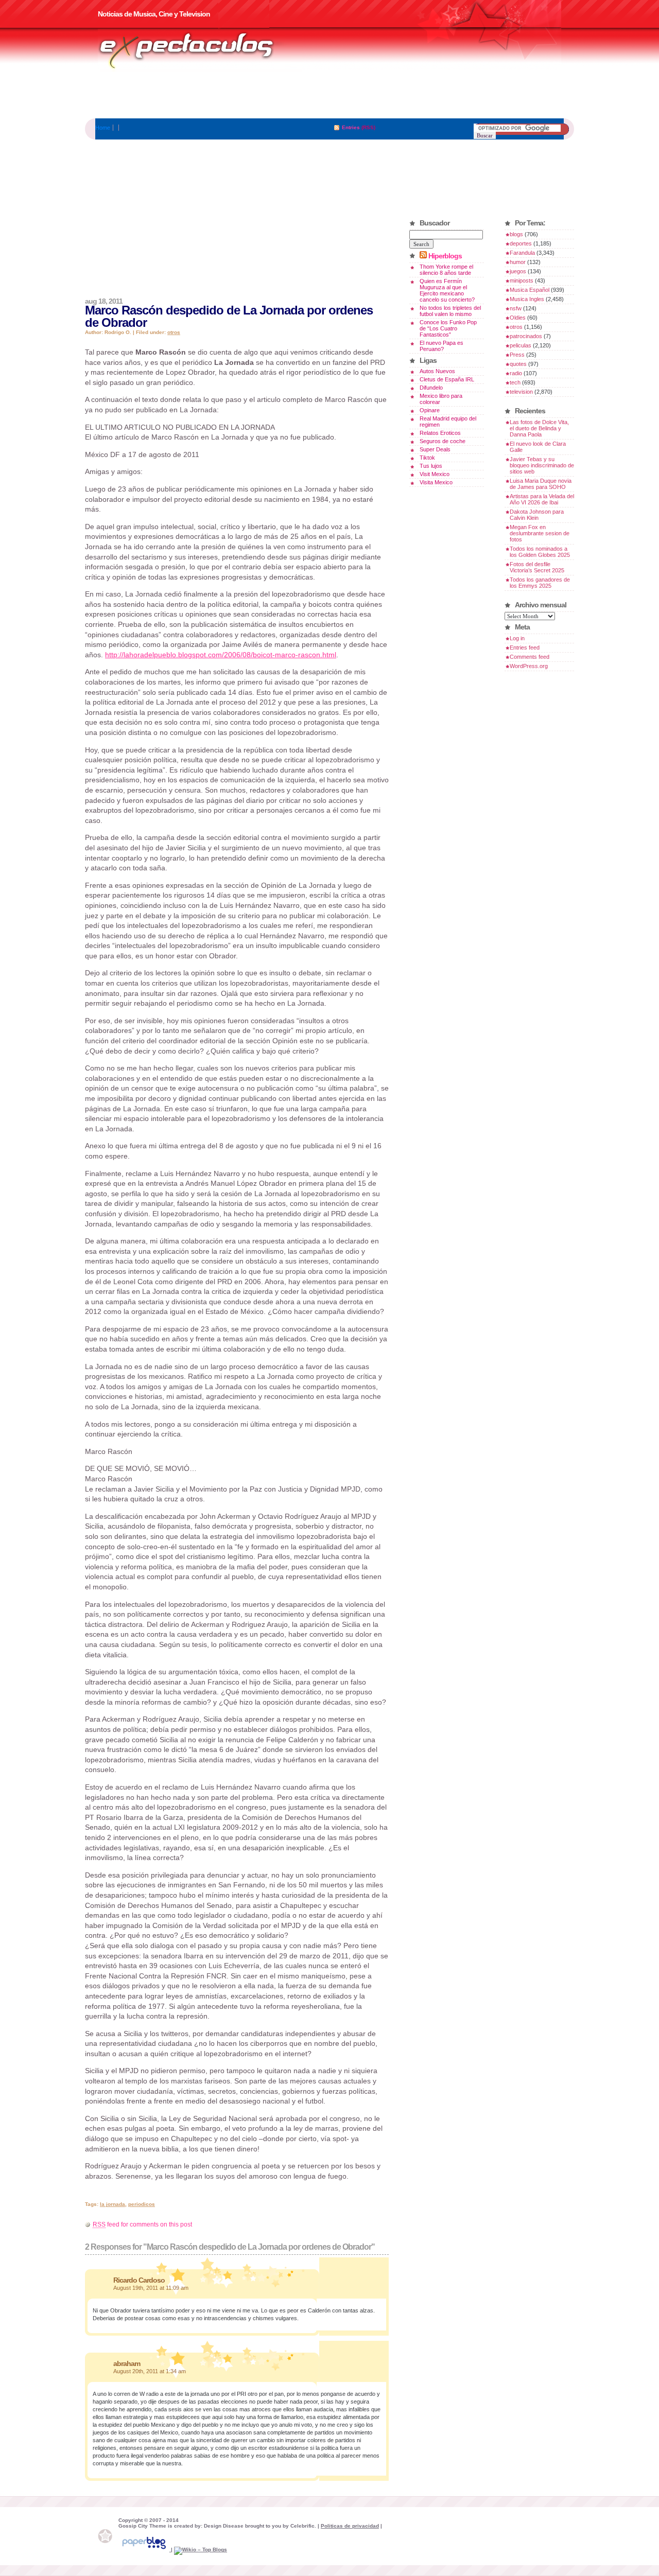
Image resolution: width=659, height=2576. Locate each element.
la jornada (112, 2204)
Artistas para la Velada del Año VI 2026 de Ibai (542, 499)
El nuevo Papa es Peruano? (441, 346)
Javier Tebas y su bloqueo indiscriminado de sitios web (542, 465)
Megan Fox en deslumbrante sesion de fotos (540, 533)
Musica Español (530, 290)
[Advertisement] (329, 95)
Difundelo (431, 388)
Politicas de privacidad (350, 2526)
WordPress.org (529, 666)
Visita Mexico (436, 482)
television (521, 392)
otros (174, 332)
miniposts (522, 281)
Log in (517, 638)
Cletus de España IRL (447, 379)
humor (518, 262)
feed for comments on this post (142, 2224)
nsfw (516, 308)
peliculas (521, 345)
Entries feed (525, 647)
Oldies (518, 318)
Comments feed (530, 657)
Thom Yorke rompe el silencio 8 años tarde (446, 270)
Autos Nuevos (437, 371)
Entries (351, 127)
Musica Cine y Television (200, 50)
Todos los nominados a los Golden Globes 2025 (540, 552)
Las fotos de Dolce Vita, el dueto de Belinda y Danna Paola (539, 428)
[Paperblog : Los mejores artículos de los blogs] (145, 2549)
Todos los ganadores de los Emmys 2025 (540, 583)
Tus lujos (431, 466)
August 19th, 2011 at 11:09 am (151, 2288)
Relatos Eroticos (440, 433)
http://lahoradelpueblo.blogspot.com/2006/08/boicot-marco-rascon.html (221, 655)
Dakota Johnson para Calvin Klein (537, 515)
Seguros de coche (443, 441)
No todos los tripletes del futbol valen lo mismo (450, 311)
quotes (518, 364)
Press (517, 355)
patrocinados (526, 336)
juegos (518, 271)
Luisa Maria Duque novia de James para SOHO (541, 484)
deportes (521, 243)
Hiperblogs (445, 256)
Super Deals (435, 449)
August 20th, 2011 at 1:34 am (150, 2371)
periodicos (142, 2204)
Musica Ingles (527, 299)
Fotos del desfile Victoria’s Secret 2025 (537, 567)
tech (515, 382)
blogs (516, 234)
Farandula (522, 253)
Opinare (430, 410)
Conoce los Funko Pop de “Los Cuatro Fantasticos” (448, 328)
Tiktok (427, 458)
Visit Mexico (435, 474)
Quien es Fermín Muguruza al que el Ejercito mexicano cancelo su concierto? (447, 290)
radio (516, 373)
